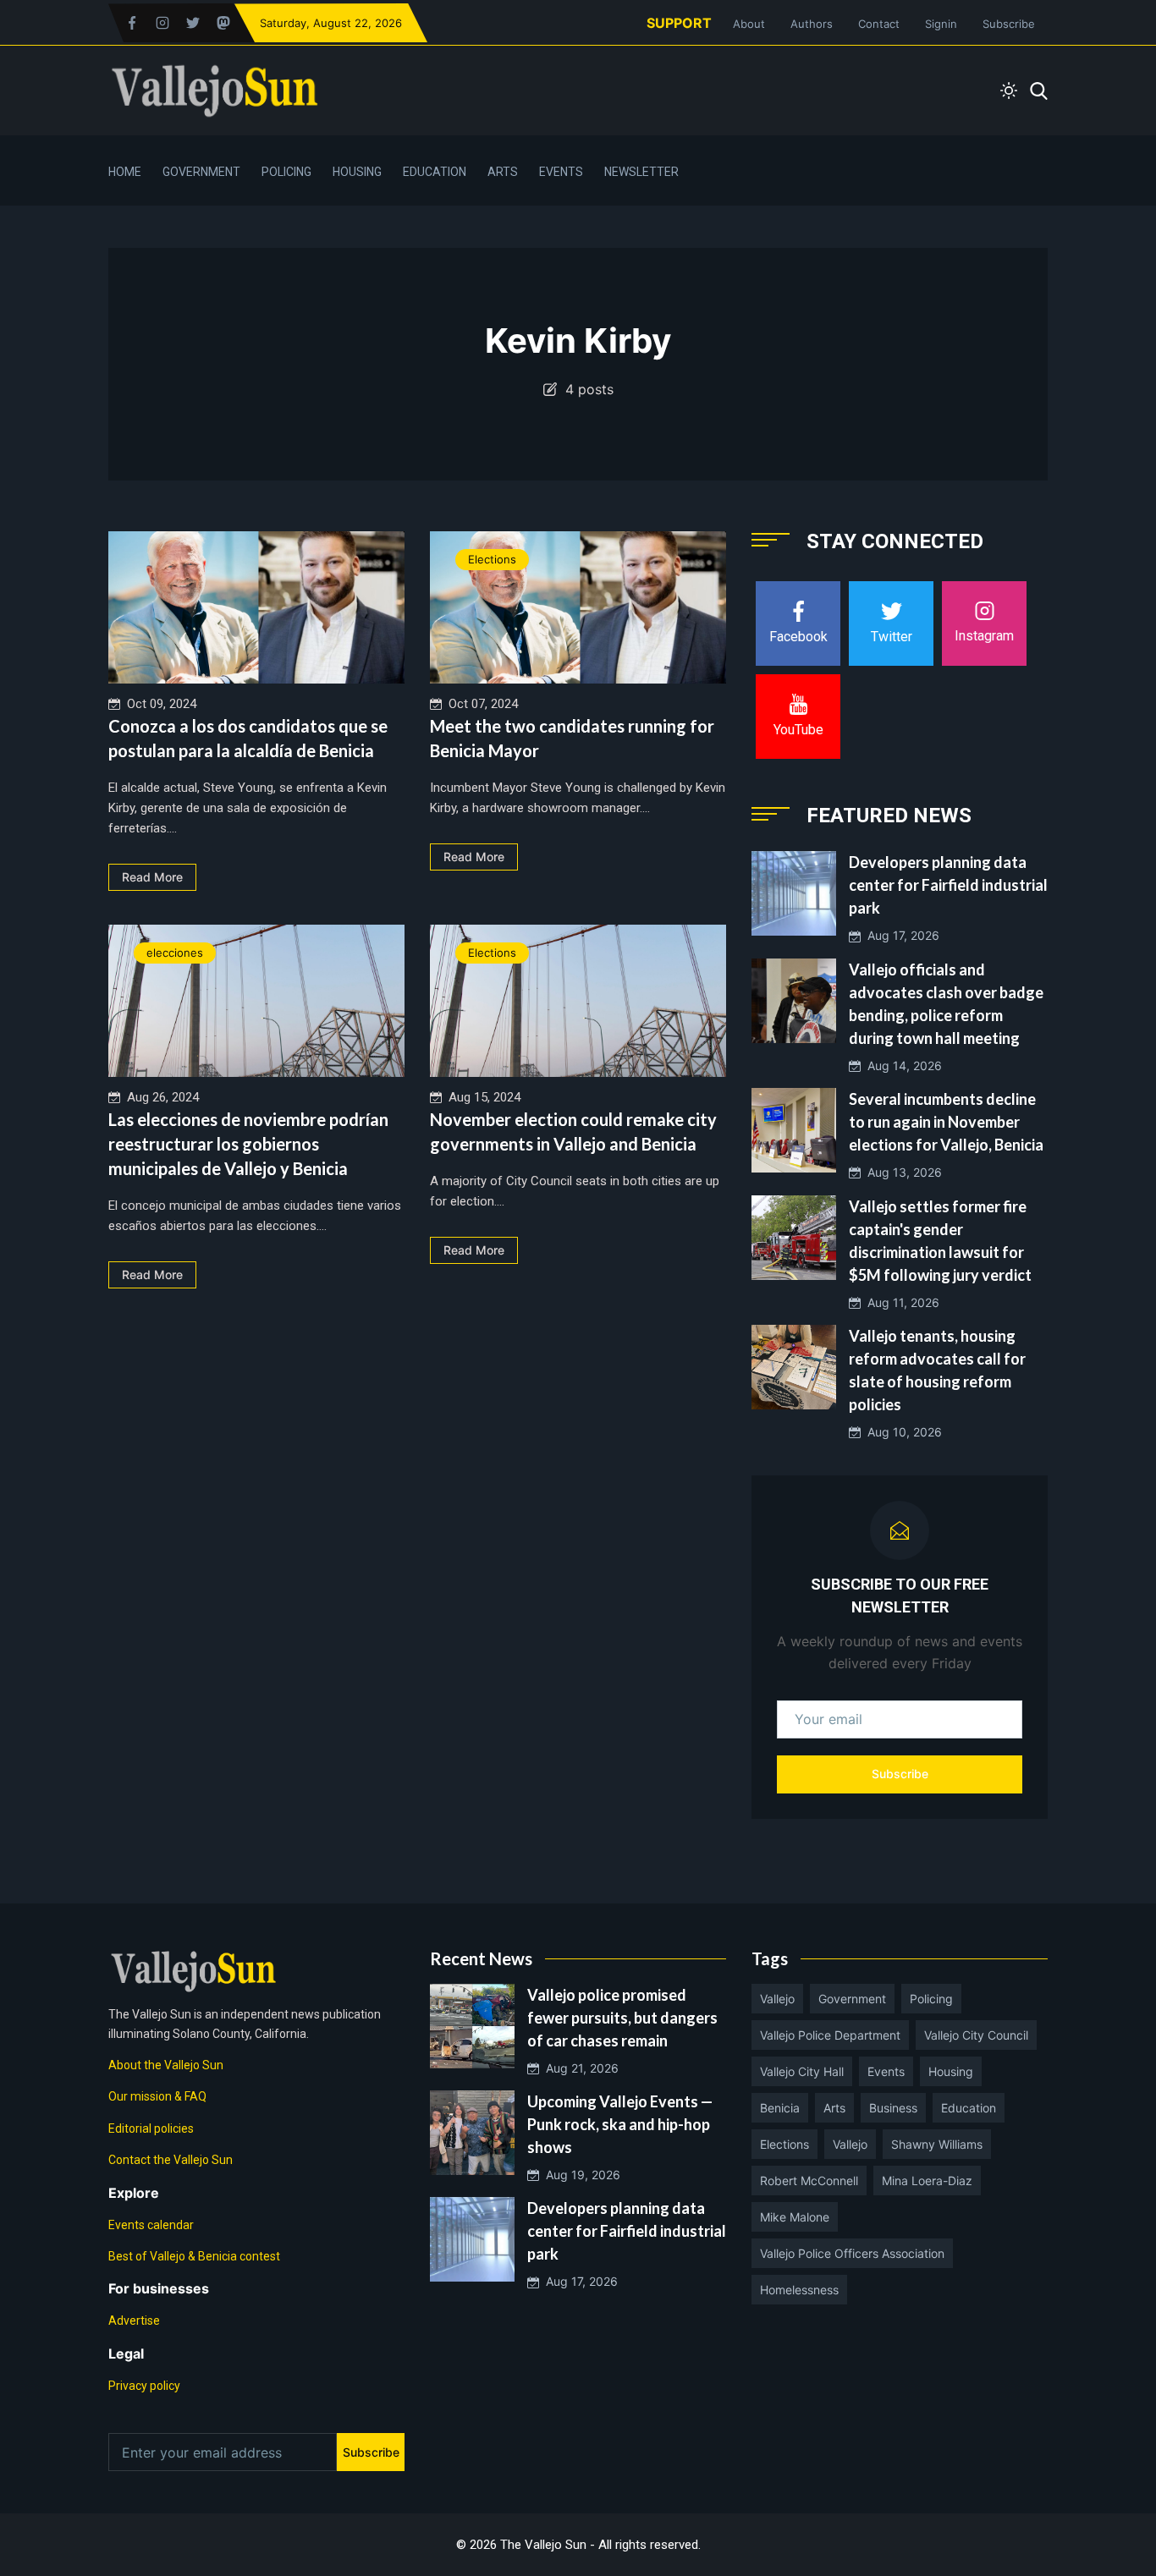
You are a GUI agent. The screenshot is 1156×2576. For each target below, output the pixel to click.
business (893, 2108)
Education (435, 172)
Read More (152, 877)
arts (834, 2108)
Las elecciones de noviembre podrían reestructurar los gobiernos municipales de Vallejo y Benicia (248, 1144)
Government (201, 172)
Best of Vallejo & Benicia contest (194, 2256)
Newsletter (641, 172)
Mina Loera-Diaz (927, 2181)
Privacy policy (144, 2386)
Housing (357, 172)
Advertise (134, 2321)
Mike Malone (795, 2217)
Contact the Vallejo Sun (171, 2160)
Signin (941, 24)
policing (931, 1999)
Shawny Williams (937, 2144)
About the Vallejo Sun (166, 2065)
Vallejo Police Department (830, 2035)
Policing (286, 172)
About (749, 24)
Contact (879, 24)
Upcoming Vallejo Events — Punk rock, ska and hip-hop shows (620, 2124)
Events (561, 172)
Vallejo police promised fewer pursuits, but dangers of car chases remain (622, 2018)
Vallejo (777, 1999)
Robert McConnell (809, 2181)
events (886, 2071)
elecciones (175, 953)
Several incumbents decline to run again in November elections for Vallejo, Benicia (946, 1122)
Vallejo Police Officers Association (852, 2253)
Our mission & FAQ (157, 2096)
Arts (503, 172)
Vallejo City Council (976, 2035)
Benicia (780, 2108)
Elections (492, 559)
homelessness (799, 2290)
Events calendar (151, 2225)
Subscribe (1009, 24)
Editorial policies (151, 2128)
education (969, 2108)
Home (125, 172)
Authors (812, 24)
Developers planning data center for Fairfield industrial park (948, 885)
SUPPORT (679, 23)
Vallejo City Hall (802, 2071)
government (852, 1999)
